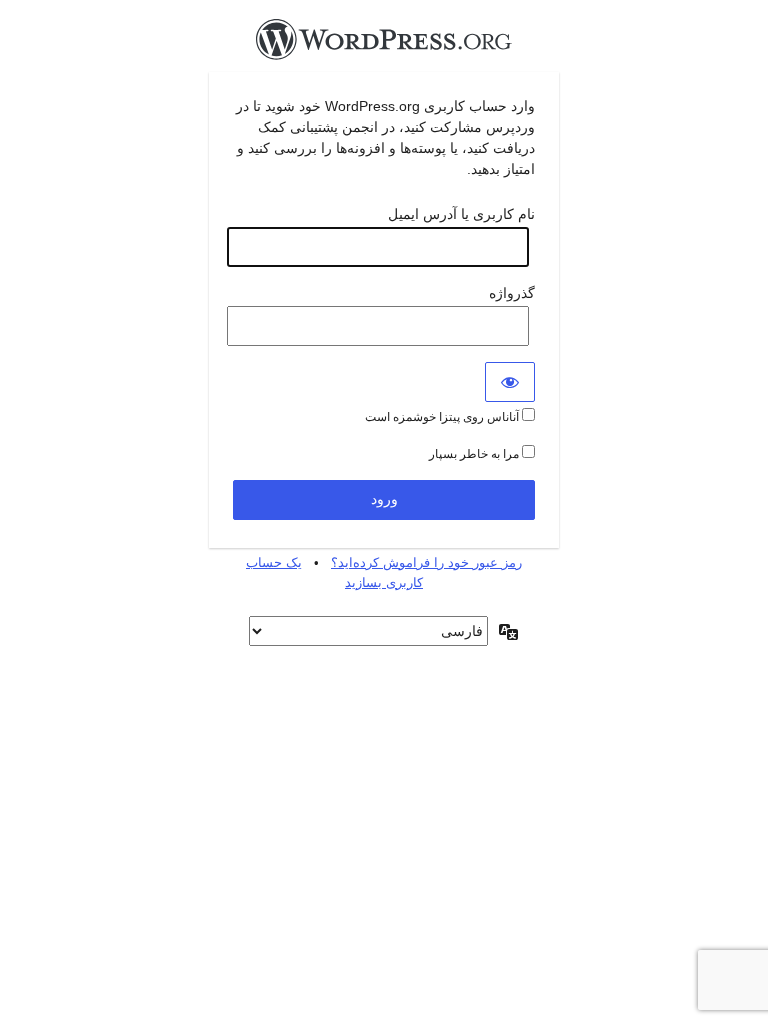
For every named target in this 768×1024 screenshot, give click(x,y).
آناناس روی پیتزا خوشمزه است (443, 417)
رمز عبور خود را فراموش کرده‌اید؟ (426, 562)
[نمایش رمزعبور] (510, 382)
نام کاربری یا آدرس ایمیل (461, 214)
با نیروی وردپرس (384, 45)
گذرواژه (512, 293)
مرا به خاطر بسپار (475, 454)
